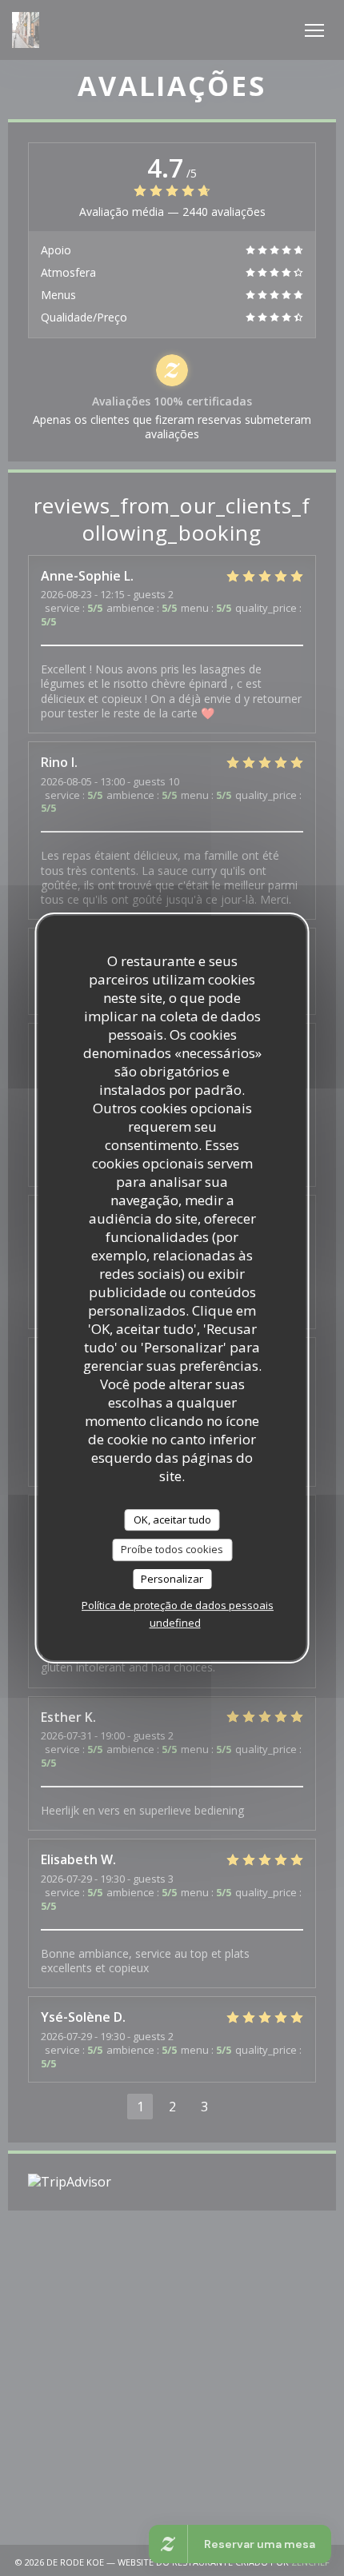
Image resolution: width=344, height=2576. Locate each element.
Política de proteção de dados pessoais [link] (178, 1605)
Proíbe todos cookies (172, 1549)
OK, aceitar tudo (172, 1520)
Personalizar (172, 1579)
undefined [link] (175, 1623)
